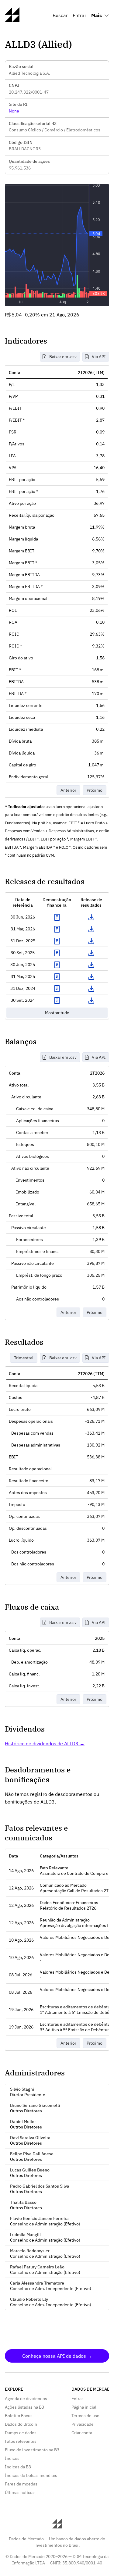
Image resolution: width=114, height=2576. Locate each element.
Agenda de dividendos (26, 2399)
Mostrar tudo (57, 1013)
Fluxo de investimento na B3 (32, 2450)
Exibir (57, 917)
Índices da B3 (18, 2467)
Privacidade (83, 2424)
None (14, 111)
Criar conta (82, 2433)
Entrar (79, 15)
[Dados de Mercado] (12, 20)
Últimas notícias (20, 2492)
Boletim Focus (19, 2416)
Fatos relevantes (21, 2441)
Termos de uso (85, 2416)
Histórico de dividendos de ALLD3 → (45, 1743)
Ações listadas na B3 (24, 2407)
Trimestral (24, 1358)
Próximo (95, 790)
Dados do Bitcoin (21, 2424)
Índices (12, 2458)
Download (91, 917)
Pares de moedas (21, 2484)
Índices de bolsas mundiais (31, 2475)
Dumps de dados (21, 2433)
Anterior (68, 790)
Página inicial (84, 2407)
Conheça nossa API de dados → (57, 2356)
